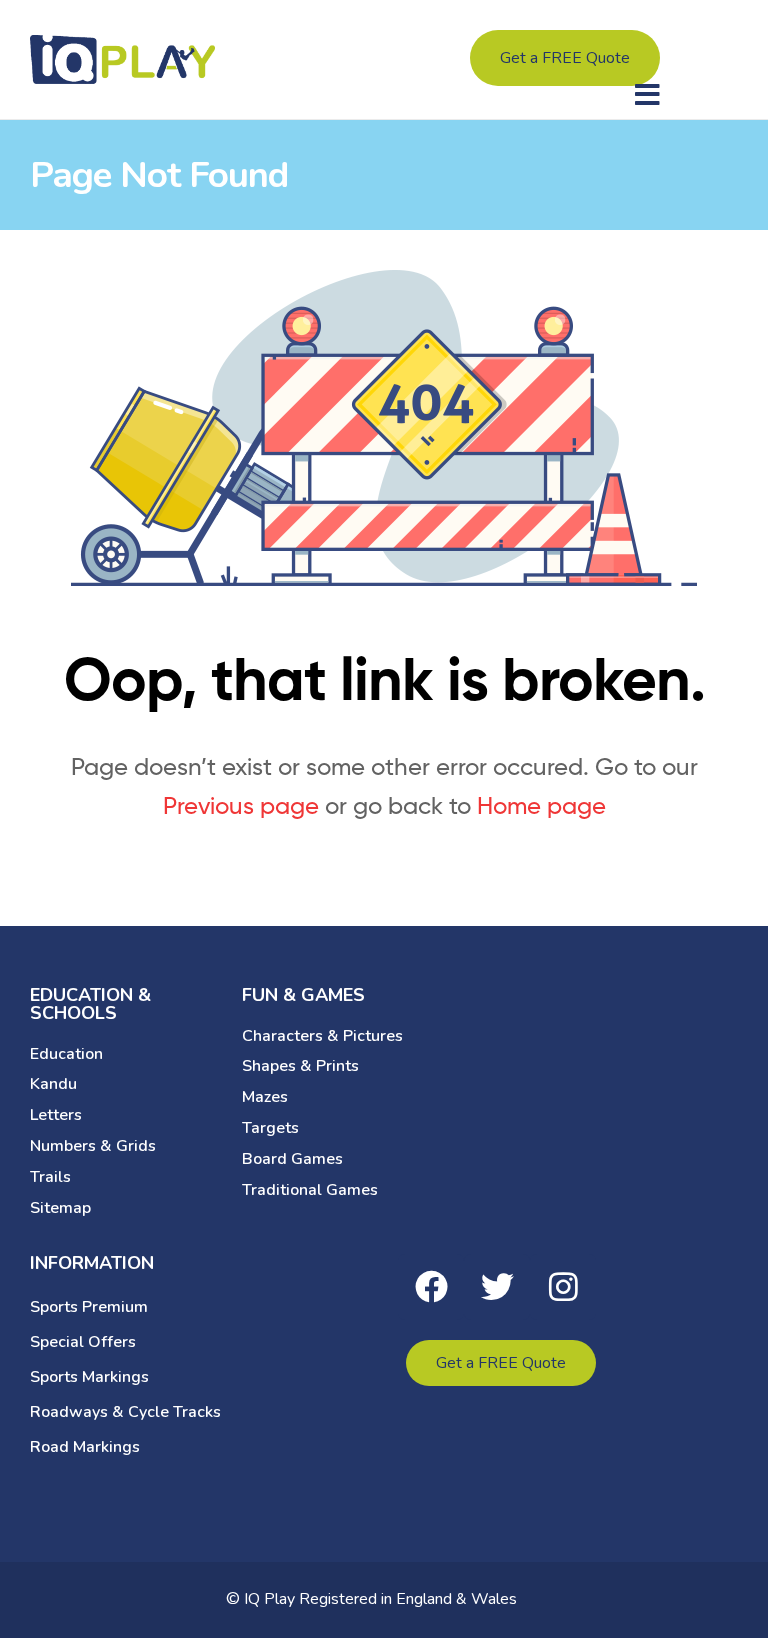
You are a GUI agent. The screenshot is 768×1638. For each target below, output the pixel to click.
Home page (541, 805)
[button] (647, 95)
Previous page (241, 805)
